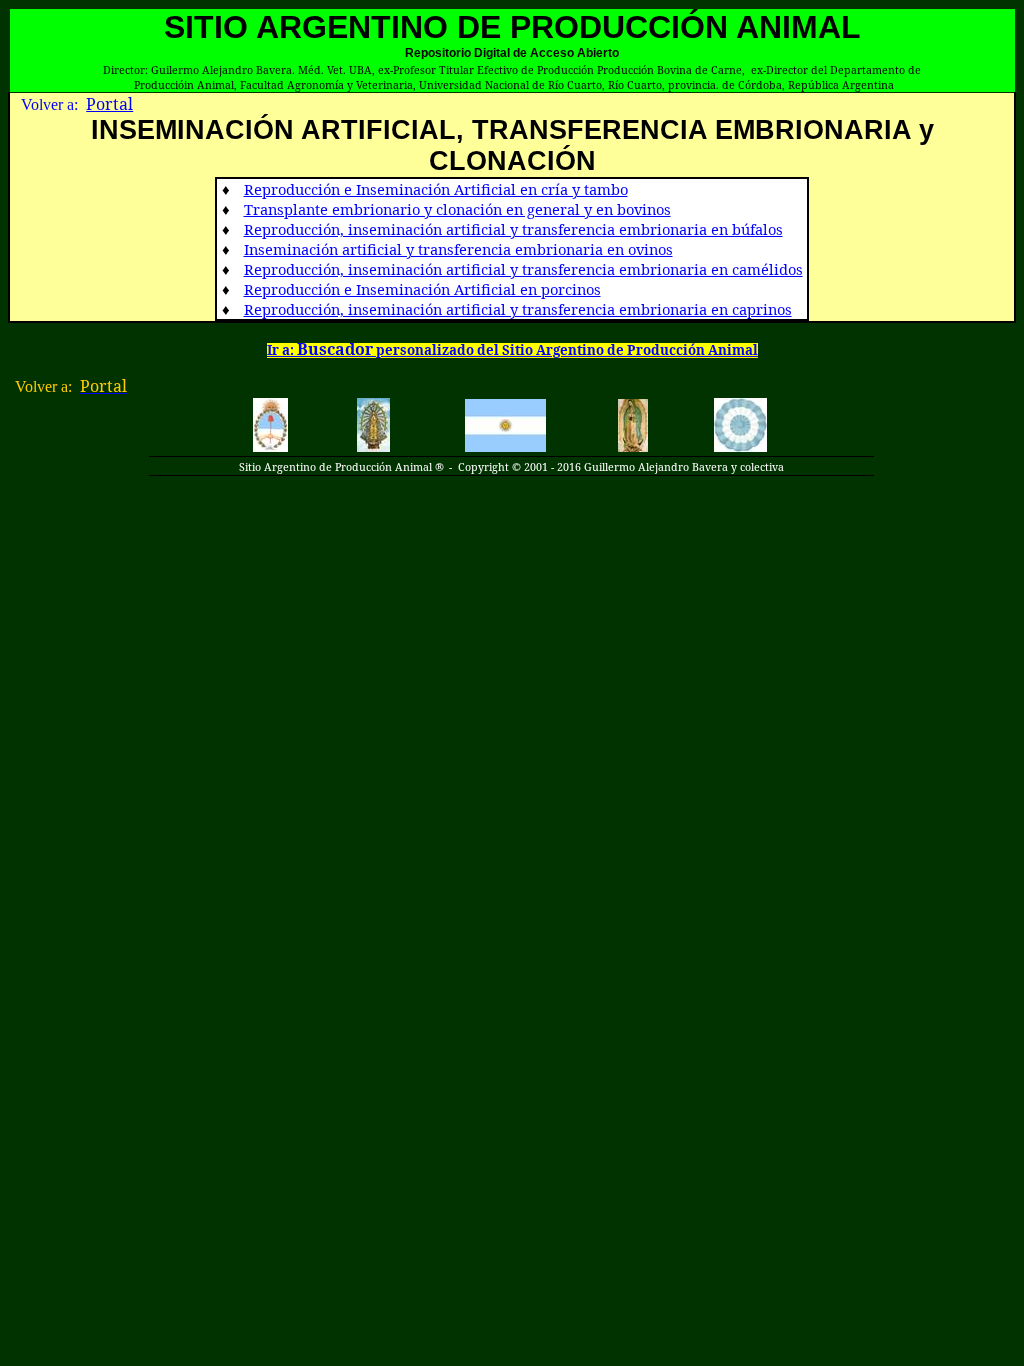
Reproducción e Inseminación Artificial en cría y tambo (436, 189)
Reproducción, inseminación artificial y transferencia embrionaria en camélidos (523, 269)
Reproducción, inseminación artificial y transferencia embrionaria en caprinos (518, 309)
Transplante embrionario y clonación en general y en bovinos (457, 209)
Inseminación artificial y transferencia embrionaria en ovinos (458, 249)
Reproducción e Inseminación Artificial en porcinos (422, 289)
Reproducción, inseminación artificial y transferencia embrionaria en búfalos (513, 229)
